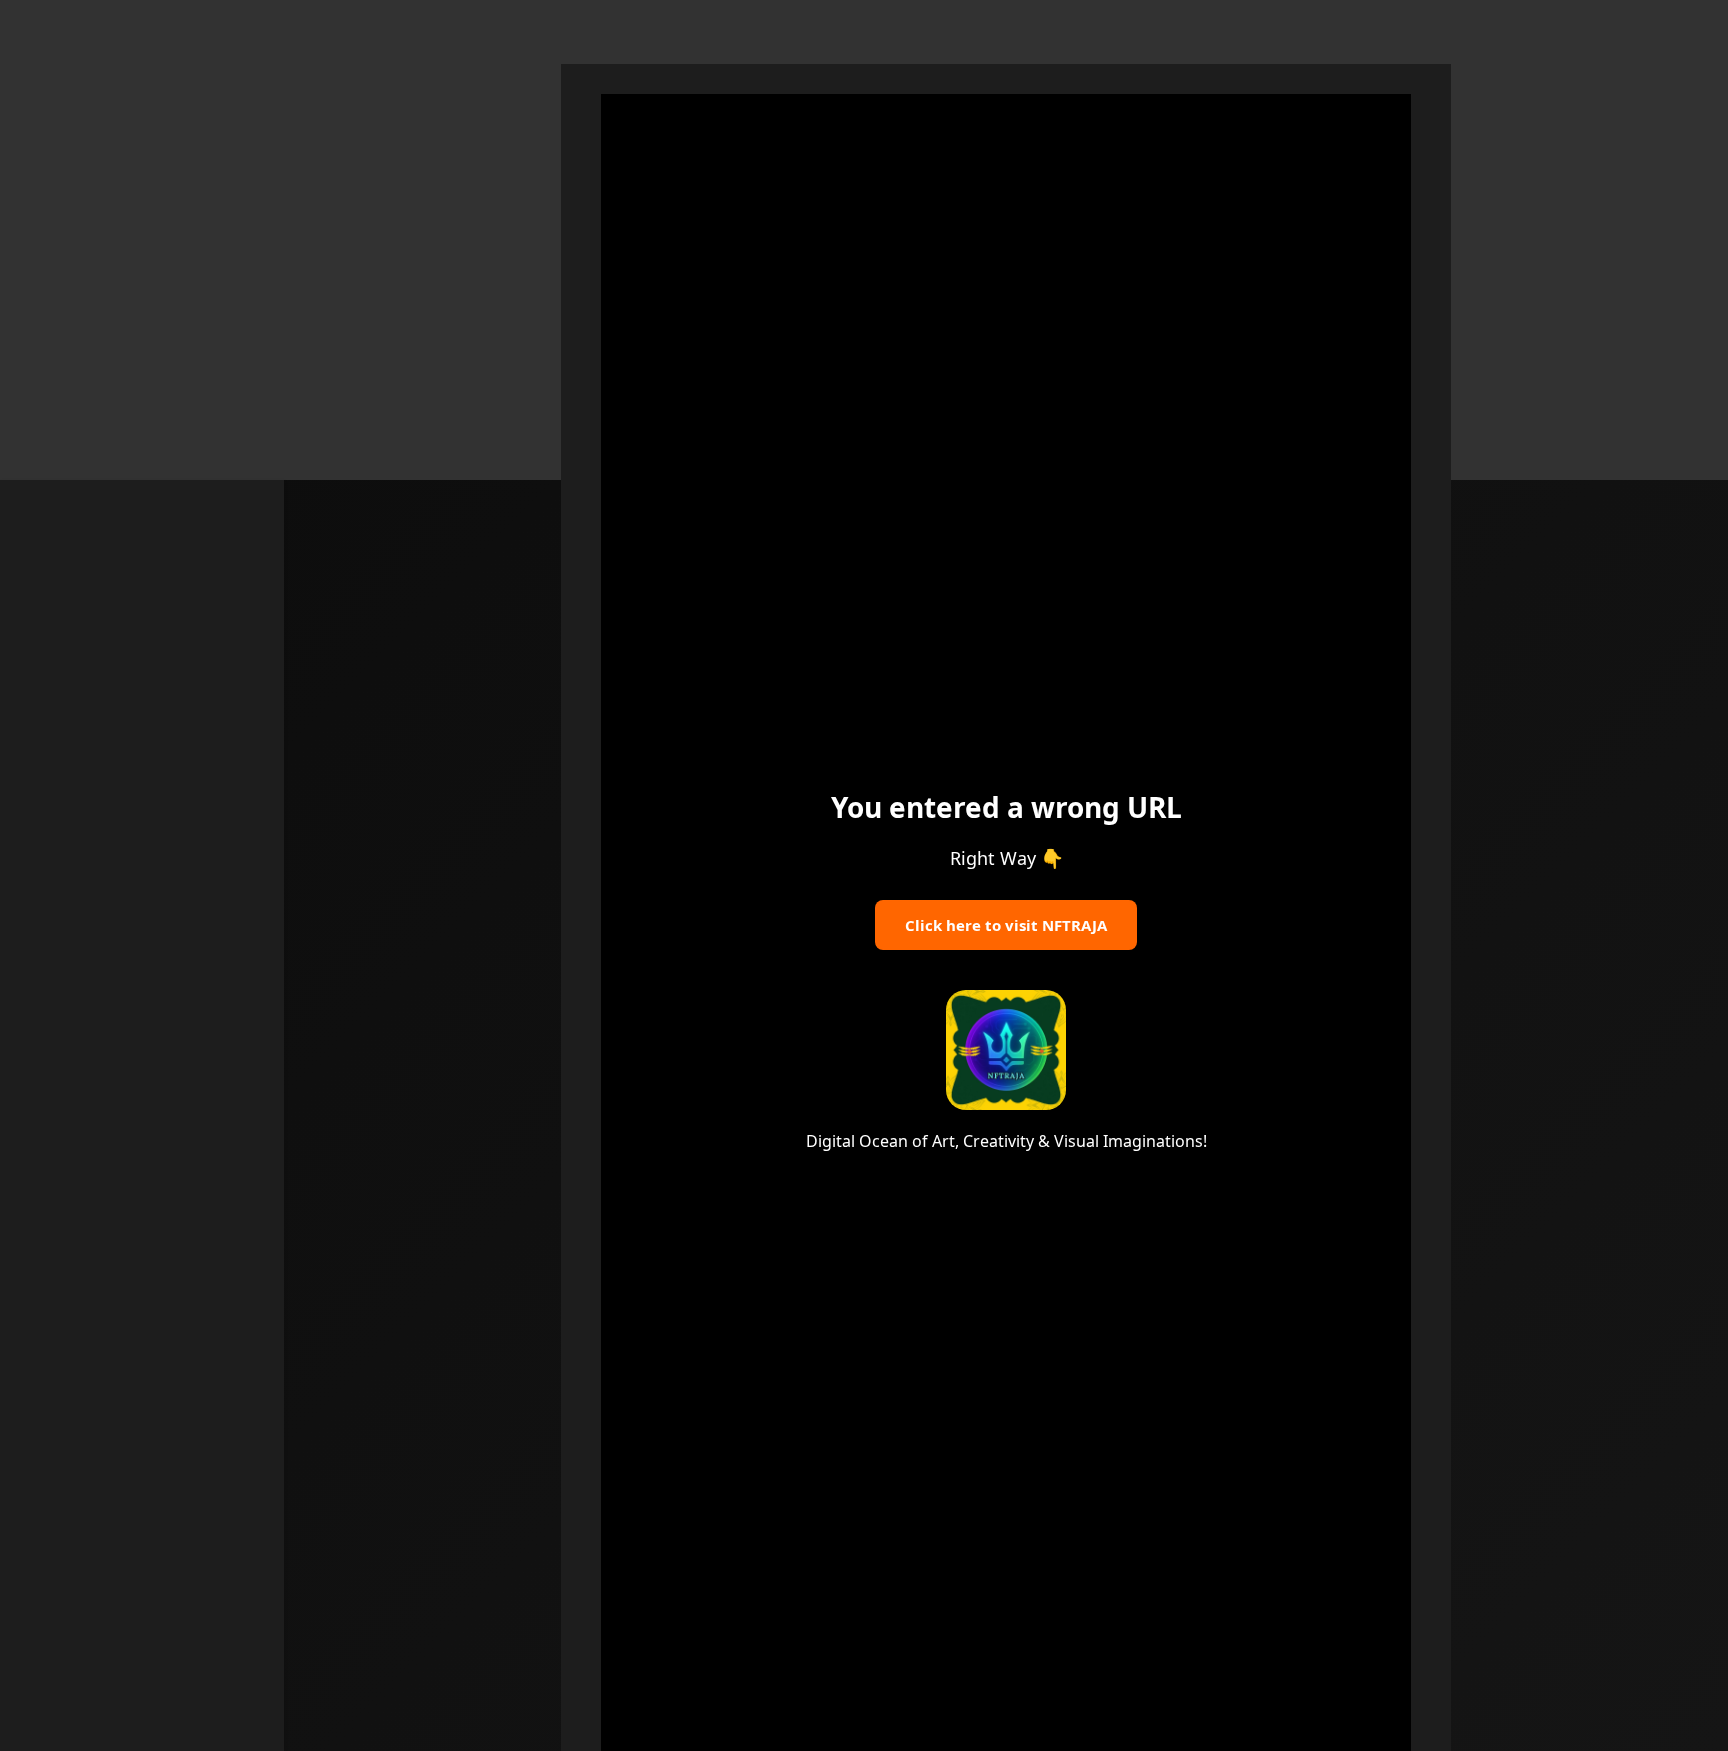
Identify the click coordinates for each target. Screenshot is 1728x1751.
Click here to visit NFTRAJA (1006, 925)
